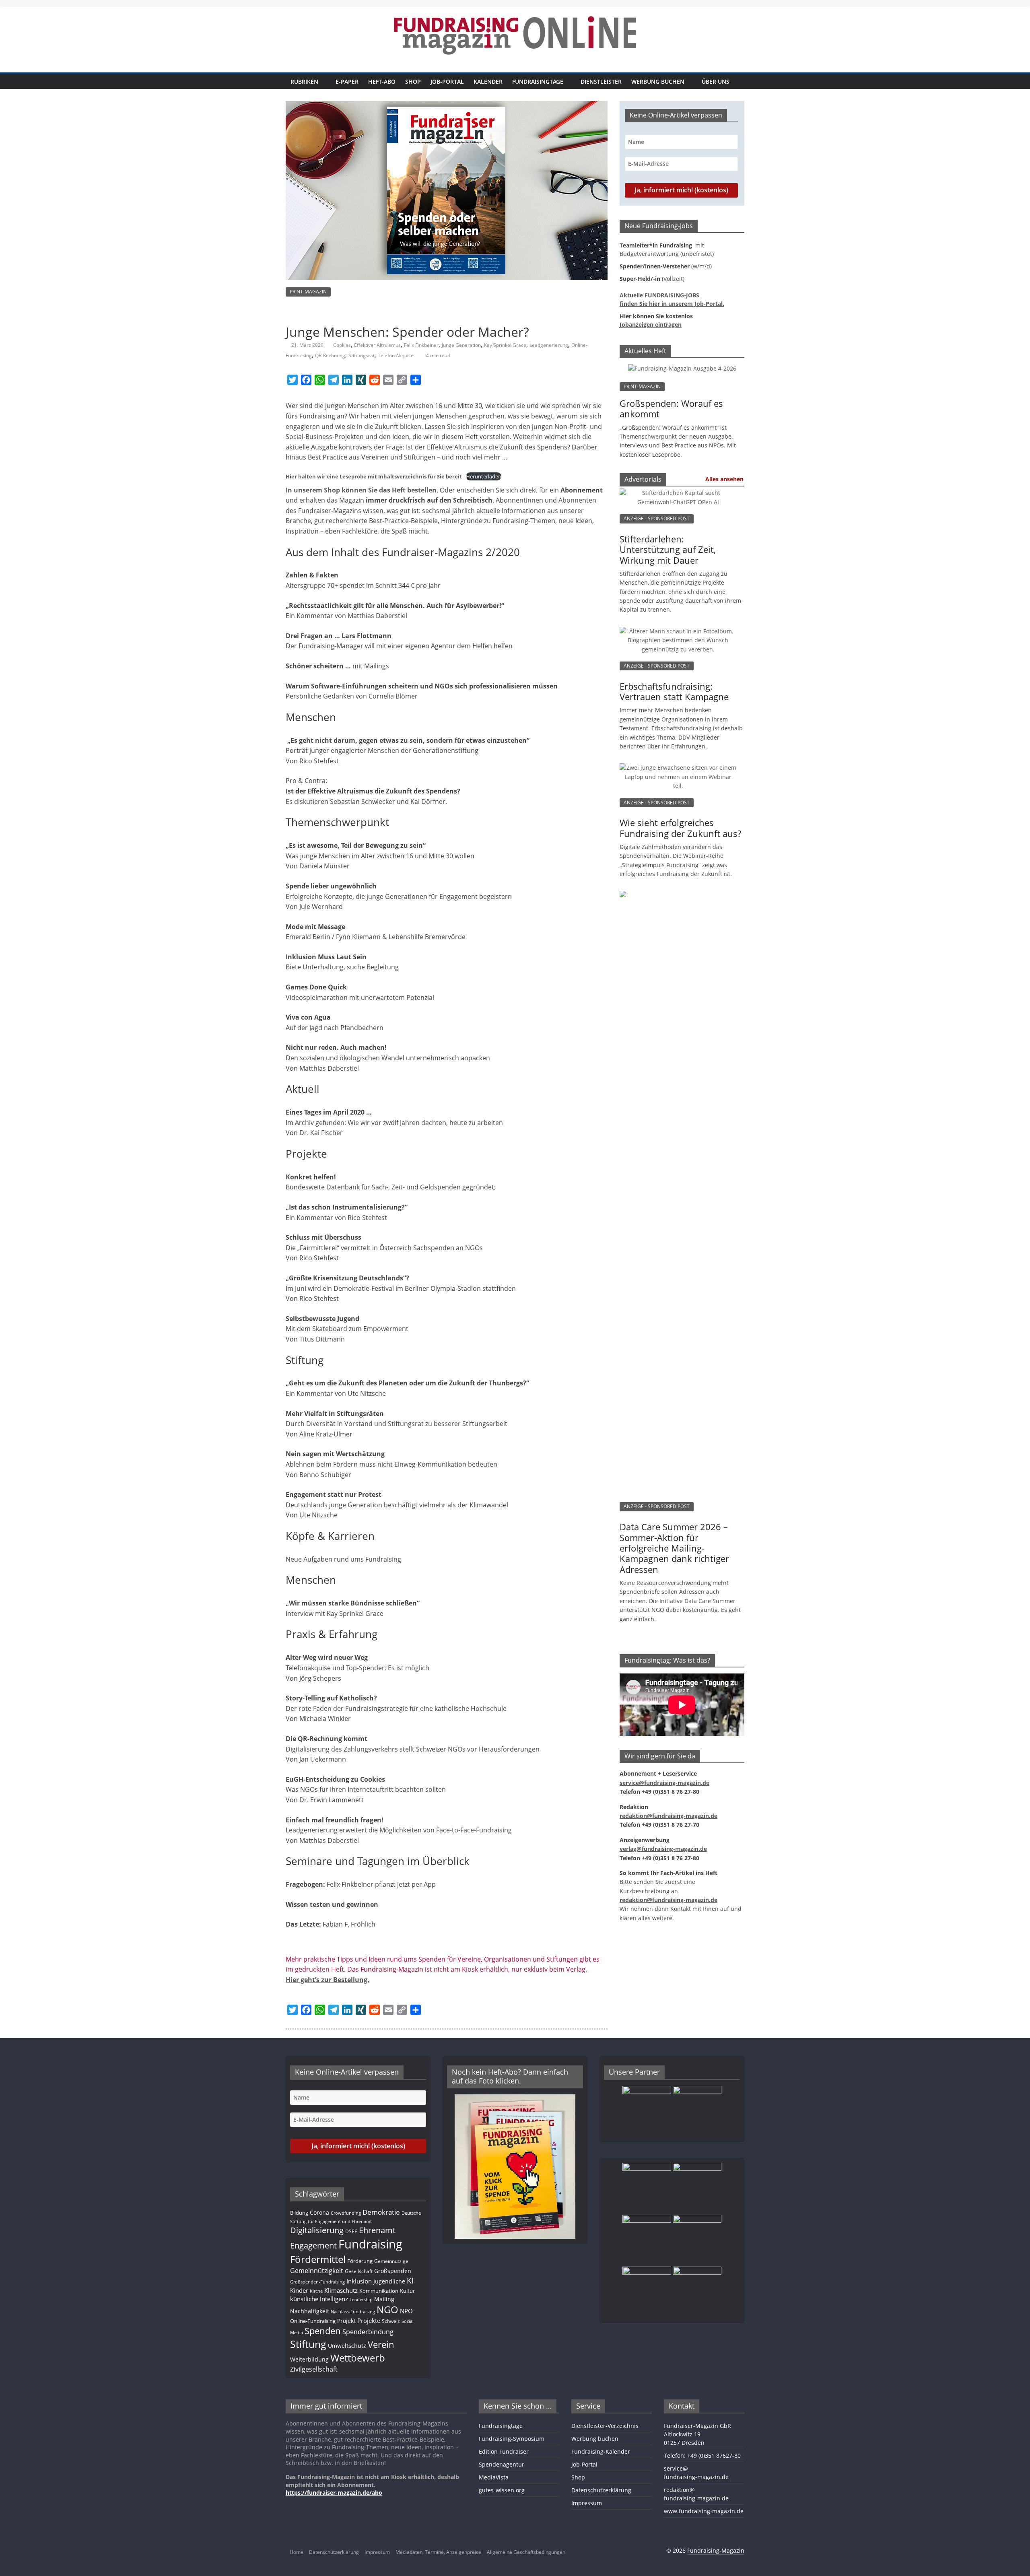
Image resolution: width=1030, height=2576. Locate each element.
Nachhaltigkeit (310, 2311)
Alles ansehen (724, 479)
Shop (413, 81)
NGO (387, 2310)
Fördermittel (318, 2259)
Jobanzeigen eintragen (651, 325)
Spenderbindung (368, 2332)
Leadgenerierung (549, 345)
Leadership (361, 2300)
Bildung (299, 2213)
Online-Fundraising (313, 2321)
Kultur (407, 2291)
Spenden (323, 2331)
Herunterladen (484, 476)
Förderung (360, 2261)
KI (410, 2280)
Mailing (384, 2299)
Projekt (346, 2321)
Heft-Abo (382, 81)
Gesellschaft (359, 2271)
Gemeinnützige (391, 2261)
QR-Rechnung (330, 355)
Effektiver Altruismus (377, 345)
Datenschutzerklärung (601, 2490)
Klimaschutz (341, 2290)
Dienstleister (601, 81)
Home (297, 2552)
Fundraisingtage (538, 81)
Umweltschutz (347, 2346)
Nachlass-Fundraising (353, 2311)
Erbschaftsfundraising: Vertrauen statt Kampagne (674, 691)
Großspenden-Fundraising (317, 2282)
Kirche (316, 2291)
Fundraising (370, 2244)
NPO (406, 2311)
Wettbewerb (358, 2358)
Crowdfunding (346, 2213)
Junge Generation (461, 345)
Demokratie (381, 2212)
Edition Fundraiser (504, 2451)
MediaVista (494, 2477)
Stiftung (308, 2344)
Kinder (299, 2290)
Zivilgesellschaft (314, 2369)
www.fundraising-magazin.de (704, 2511)
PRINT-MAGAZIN (308, 292)
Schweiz (391, 2321)
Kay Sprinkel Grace (505, 345)
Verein (381, 2344)
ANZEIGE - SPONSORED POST (657, 518)
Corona (319, 2212)
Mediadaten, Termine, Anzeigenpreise (438, 2552)
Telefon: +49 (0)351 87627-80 (702, 2455)
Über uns (716, 81)
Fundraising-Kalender (601, 2451)
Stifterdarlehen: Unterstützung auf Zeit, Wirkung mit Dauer (668, 549)
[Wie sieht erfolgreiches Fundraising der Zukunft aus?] (678, 772)
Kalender (488, 81)
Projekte (369, 2320)
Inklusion (359, 2281)
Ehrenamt (377, 2230)
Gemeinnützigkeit (317, 2271)
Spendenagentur (502, 2464)
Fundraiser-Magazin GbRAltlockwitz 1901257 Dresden (697, 2434)
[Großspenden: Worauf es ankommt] (682, 368)
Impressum (587, 2503)
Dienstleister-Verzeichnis (605, 2426)
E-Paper (347, 81)
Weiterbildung (309, 2359)
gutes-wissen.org (502, 2490)
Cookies (342, 345)
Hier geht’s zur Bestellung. (328, 1980)
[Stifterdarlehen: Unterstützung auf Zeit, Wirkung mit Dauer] (678, 497)
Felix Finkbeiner (421, 345)
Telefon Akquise (396, 355)
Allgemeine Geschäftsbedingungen (526, 2552)
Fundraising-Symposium (512, 2439)
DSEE (351, 2231)
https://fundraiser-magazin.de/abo (334, 2493)
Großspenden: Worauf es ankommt (671, 408)
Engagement (313, 2245)
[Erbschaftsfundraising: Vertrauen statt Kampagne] (678, 635)
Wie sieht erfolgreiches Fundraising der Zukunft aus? (680, 828)
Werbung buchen (658, 81)
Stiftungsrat (362, 355)
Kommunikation (379, 2291)
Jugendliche (389, 2281)
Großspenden (393, 2271)
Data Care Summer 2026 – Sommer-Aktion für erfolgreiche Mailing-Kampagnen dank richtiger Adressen (674, 1548)
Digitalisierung (317, 2230)
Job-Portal (447, 81)
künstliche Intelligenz (319, 2299)
